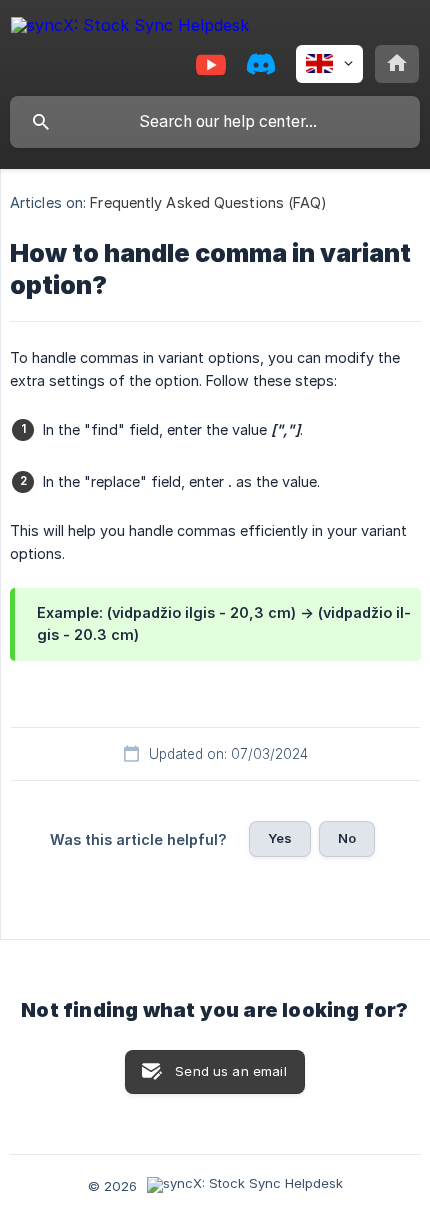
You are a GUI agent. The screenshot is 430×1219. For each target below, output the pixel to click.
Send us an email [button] (230, 1071)
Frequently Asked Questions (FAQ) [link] (208, 202)
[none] (130, 28)
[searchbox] (215, 122)
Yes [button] (280, 838)
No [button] (347, 838)
